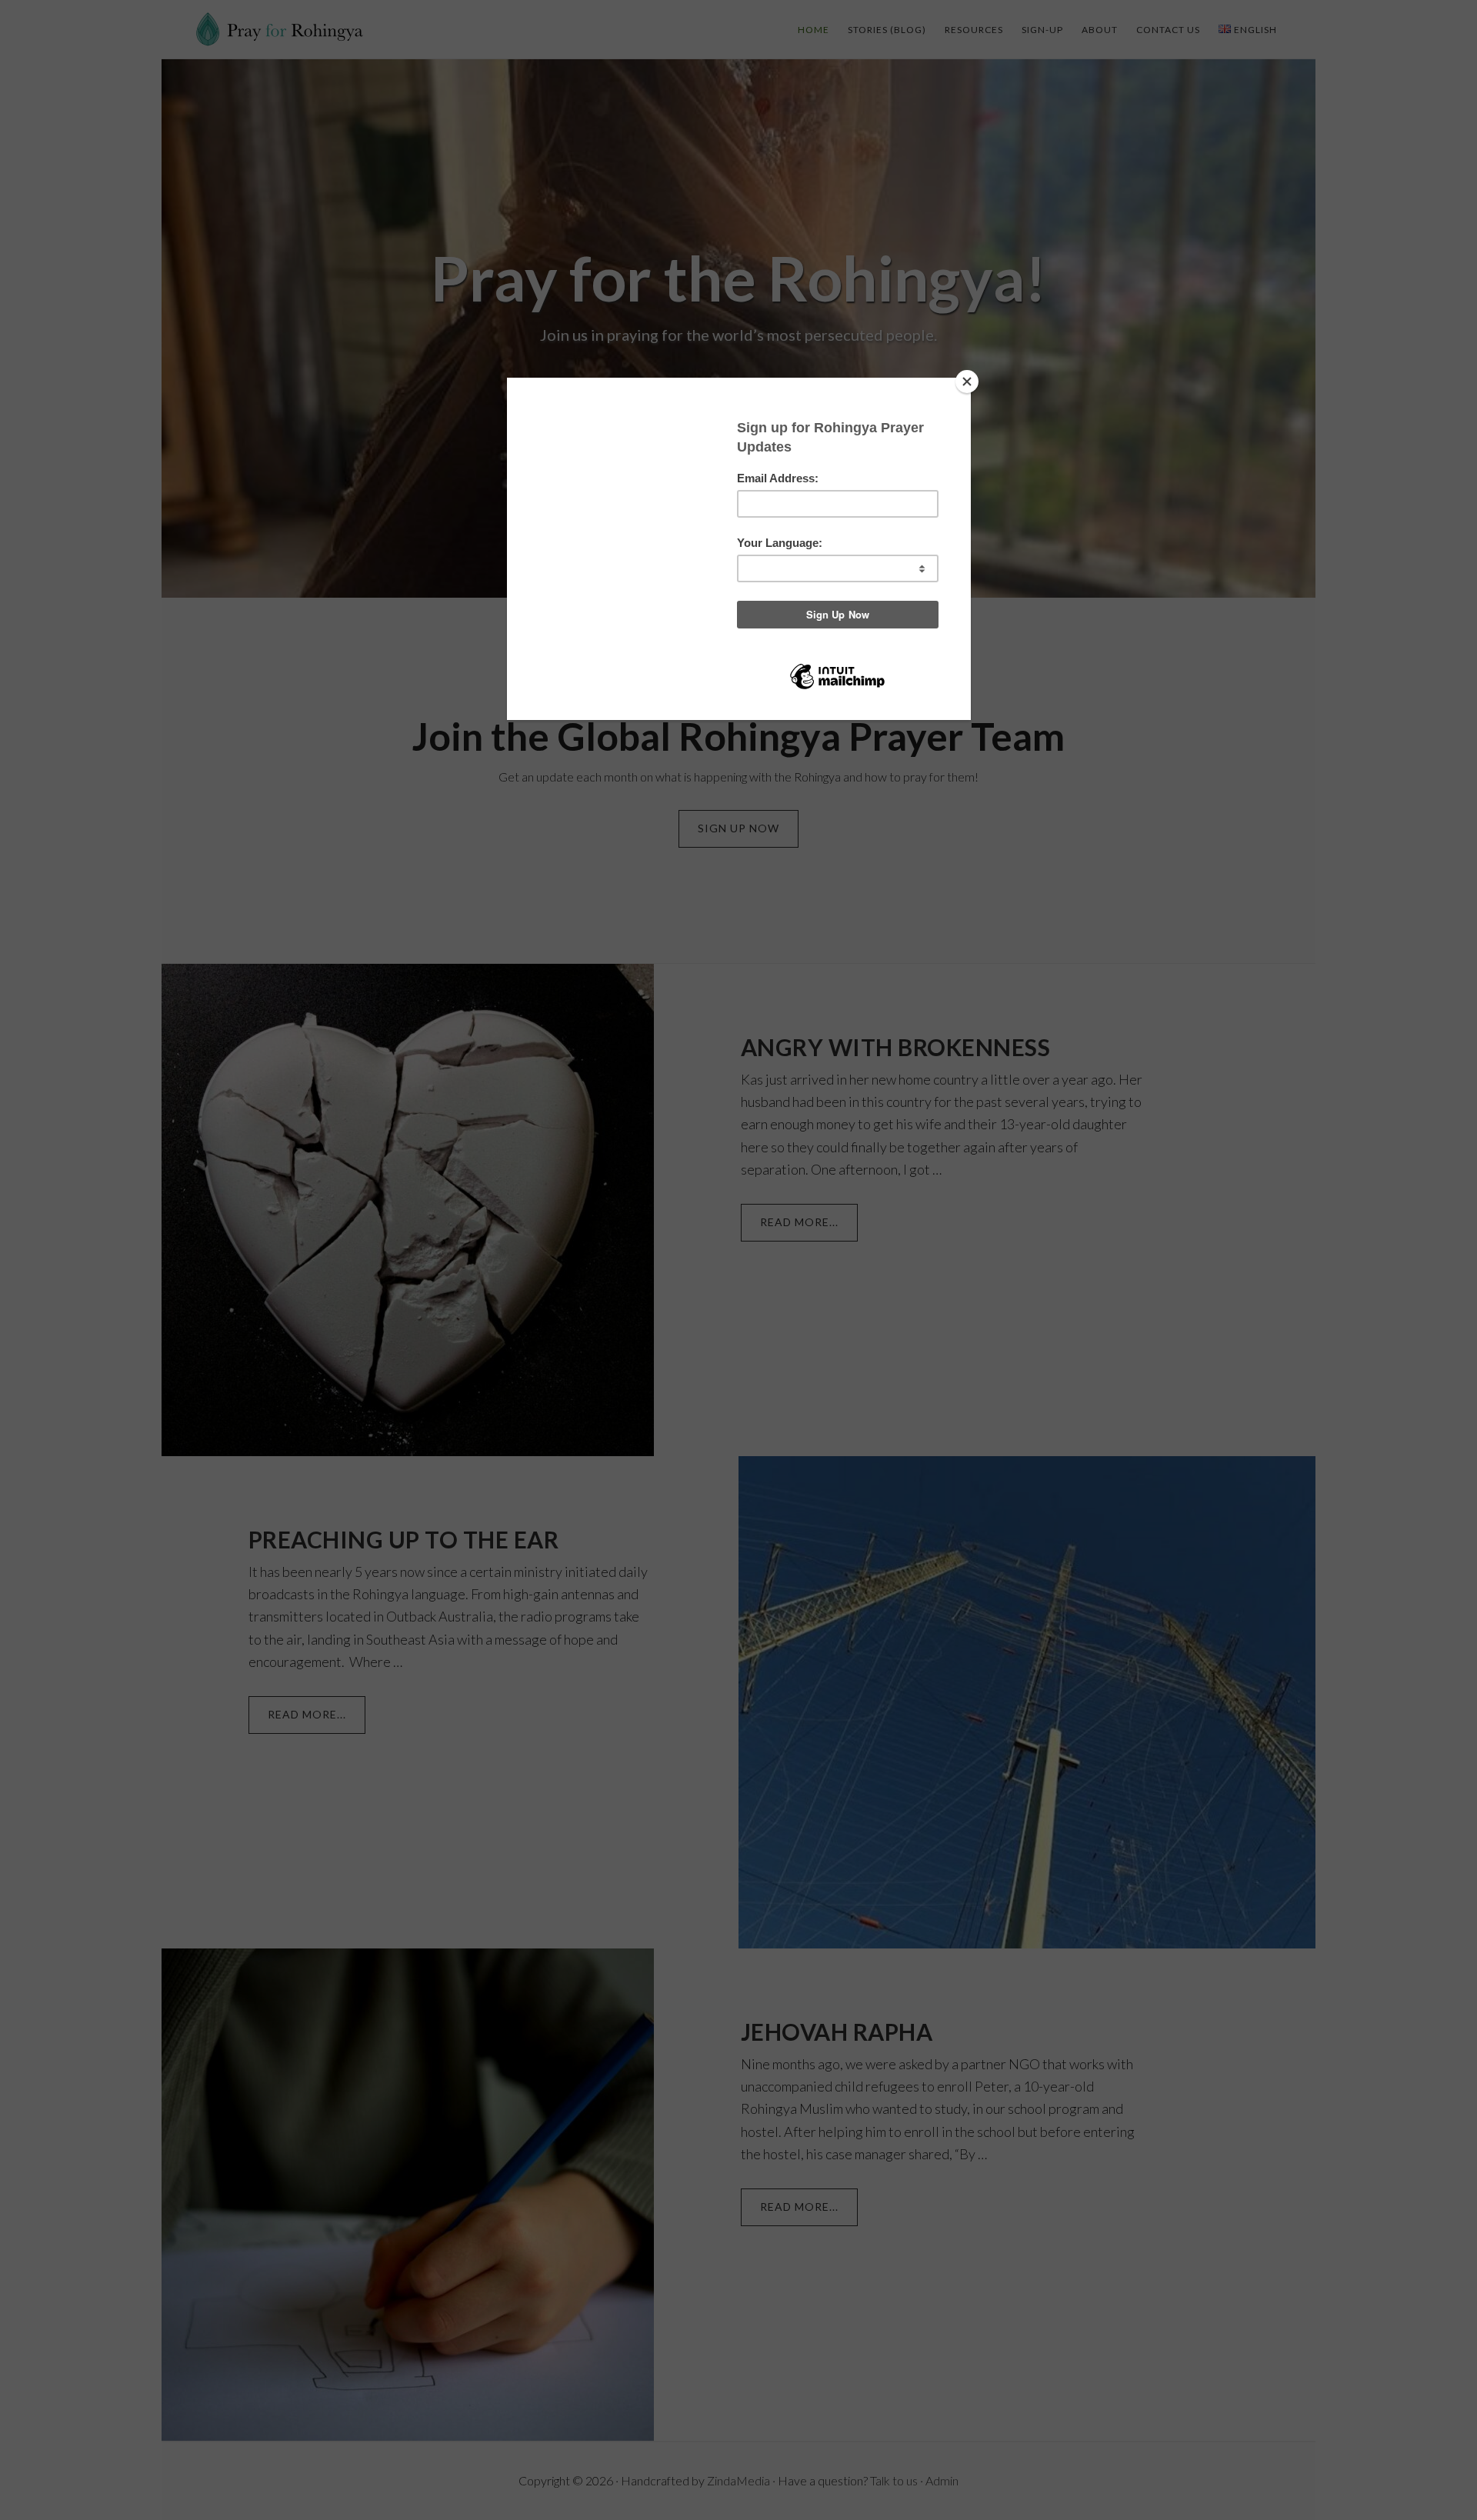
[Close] (967, 382)
